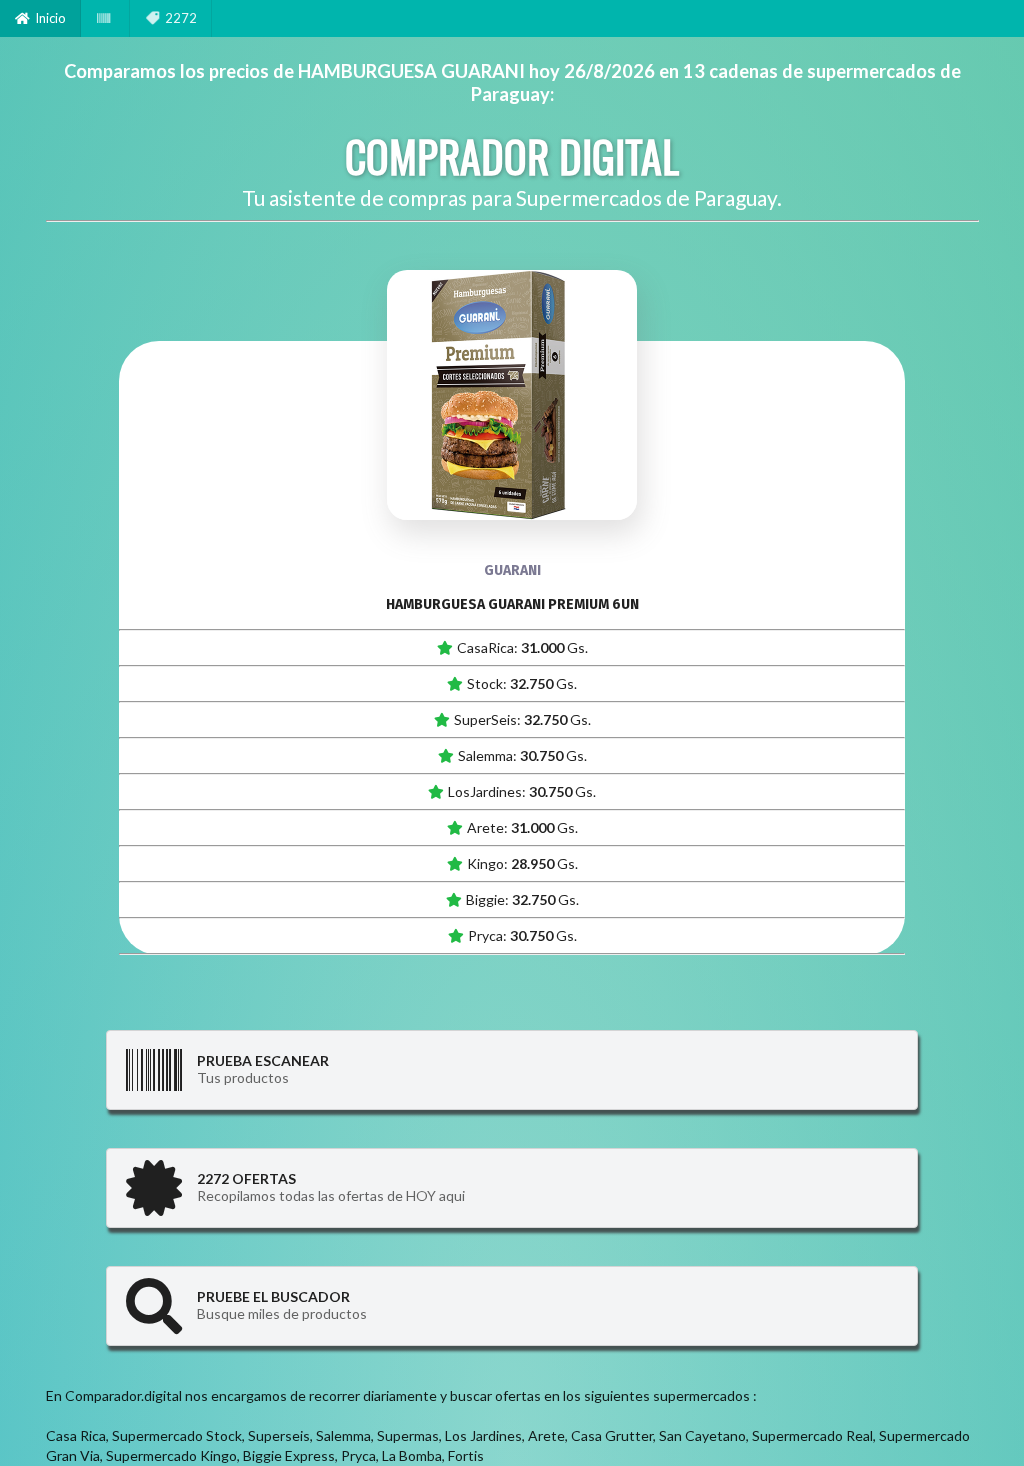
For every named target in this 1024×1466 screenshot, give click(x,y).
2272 (181, 18)
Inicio (50, 18)
